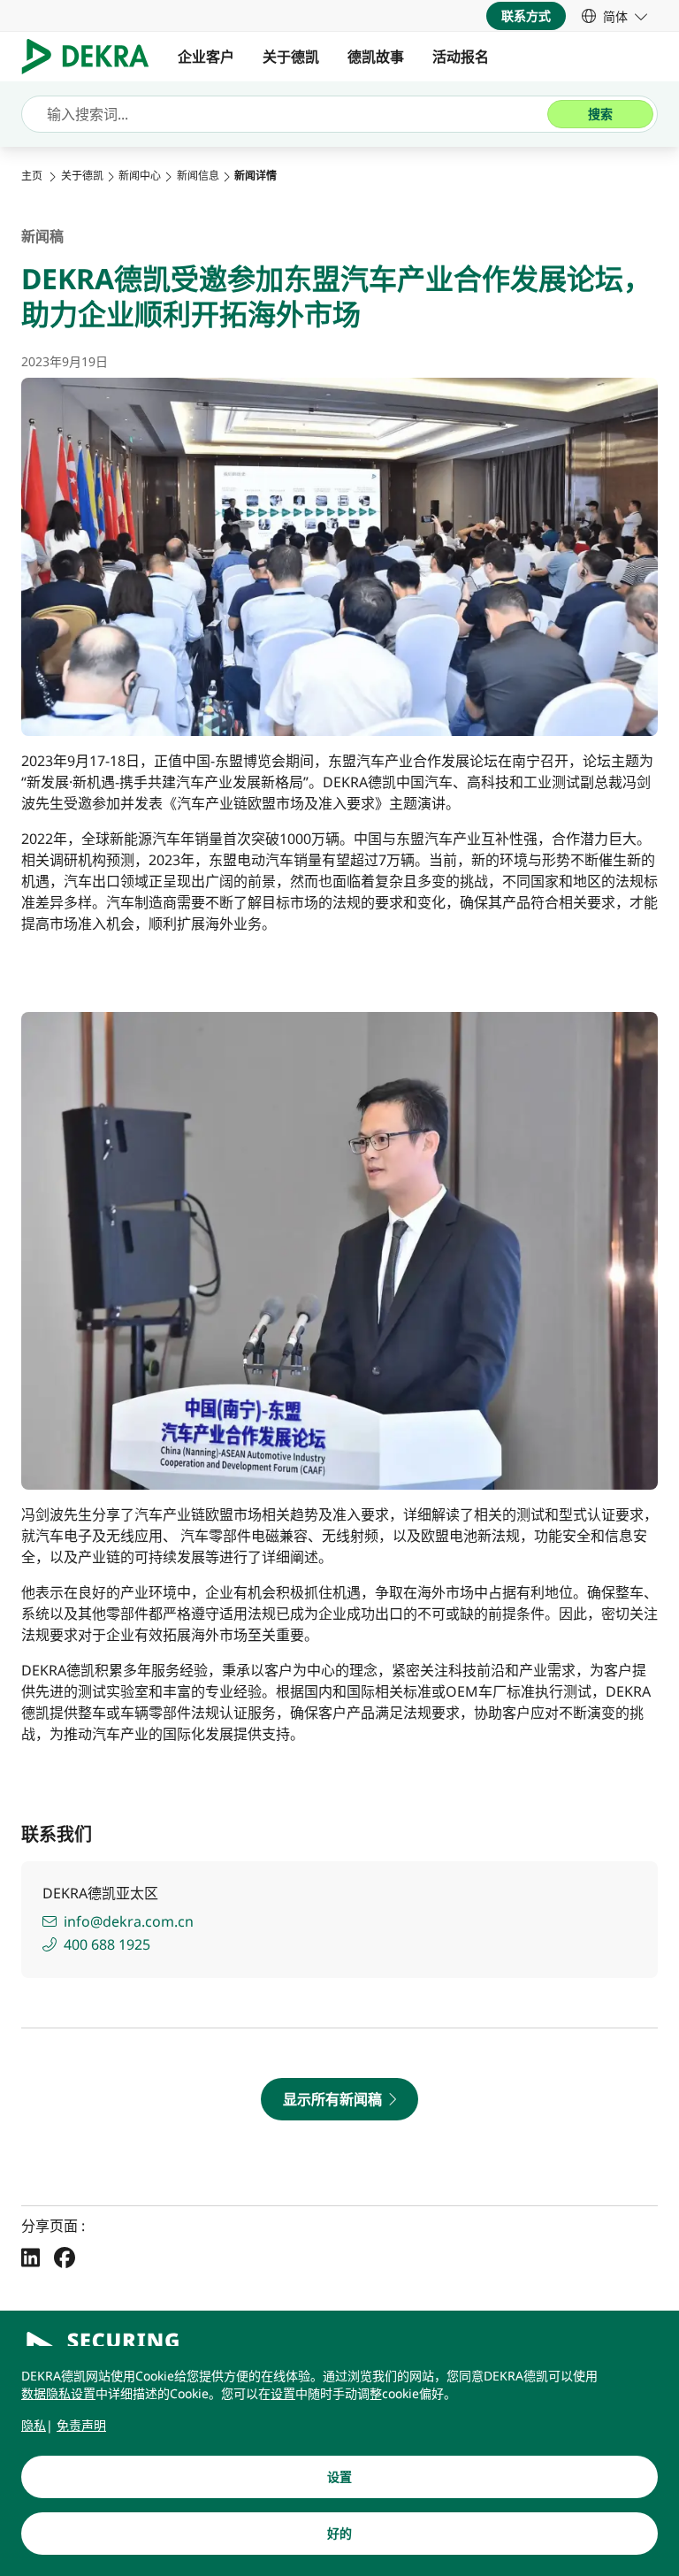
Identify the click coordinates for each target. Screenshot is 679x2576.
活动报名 (461, 57)
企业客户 (206, 57)
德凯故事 (376, 57)
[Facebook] (65, 2257)
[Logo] (92, 57)
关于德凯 (291, 57)
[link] (614, 16)
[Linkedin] (31, 2257)
